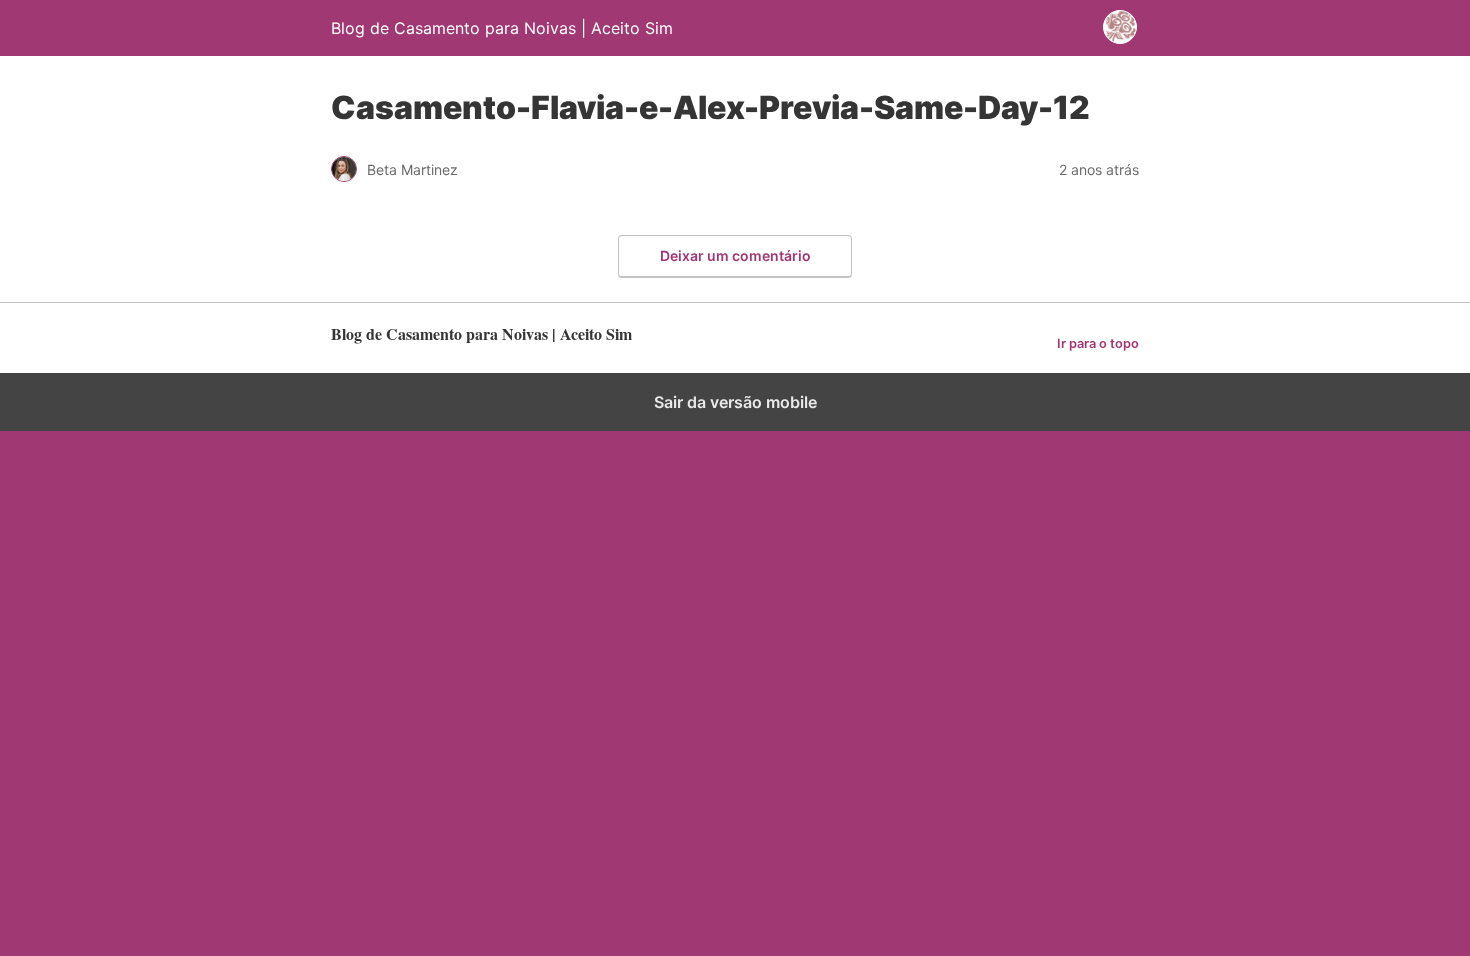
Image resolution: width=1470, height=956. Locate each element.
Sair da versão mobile (735, 402)
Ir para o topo (1098, 343)
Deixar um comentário (735, 255)
